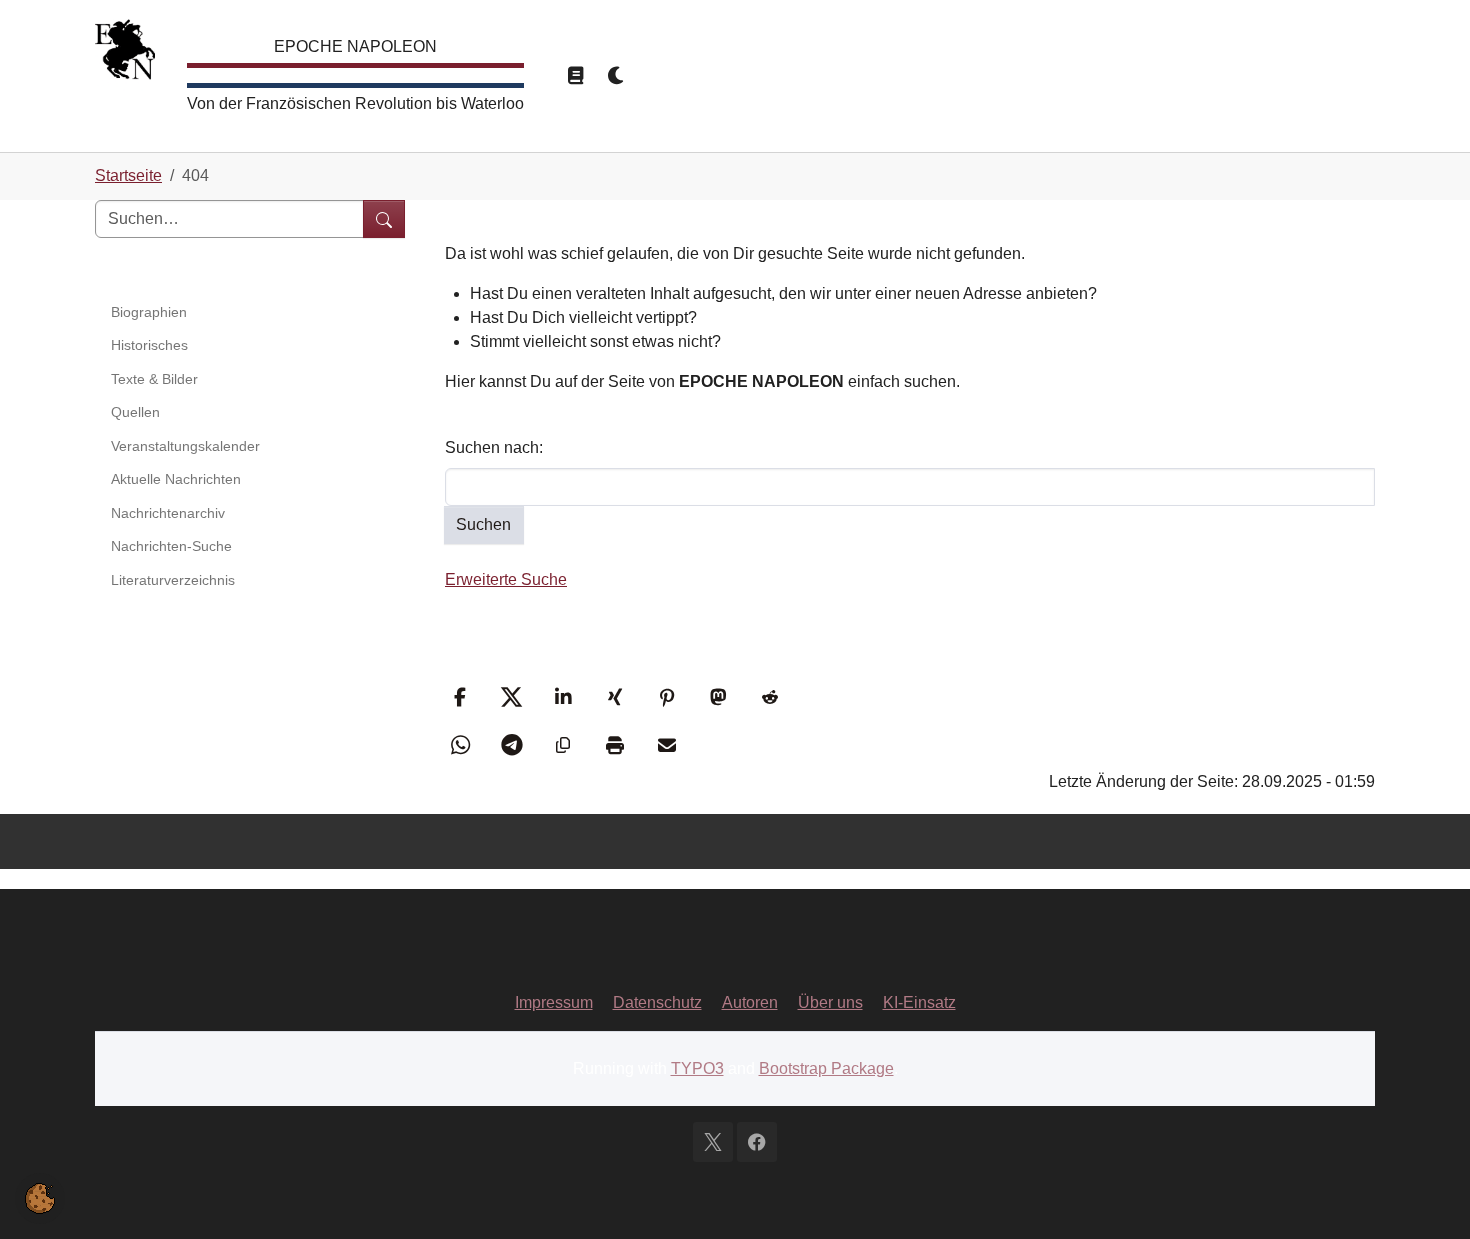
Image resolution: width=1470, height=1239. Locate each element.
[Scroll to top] (1426, 1195)
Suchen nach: (494, 447)
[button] (462, 697)
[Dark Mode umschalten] (617, 76)
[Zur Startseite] (125, 54)
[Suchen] (384, 219)
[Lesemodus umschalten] (575, 76)
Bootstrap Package (826, 1068)
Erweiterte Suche (506, 579)
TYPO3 (697, 1068)
